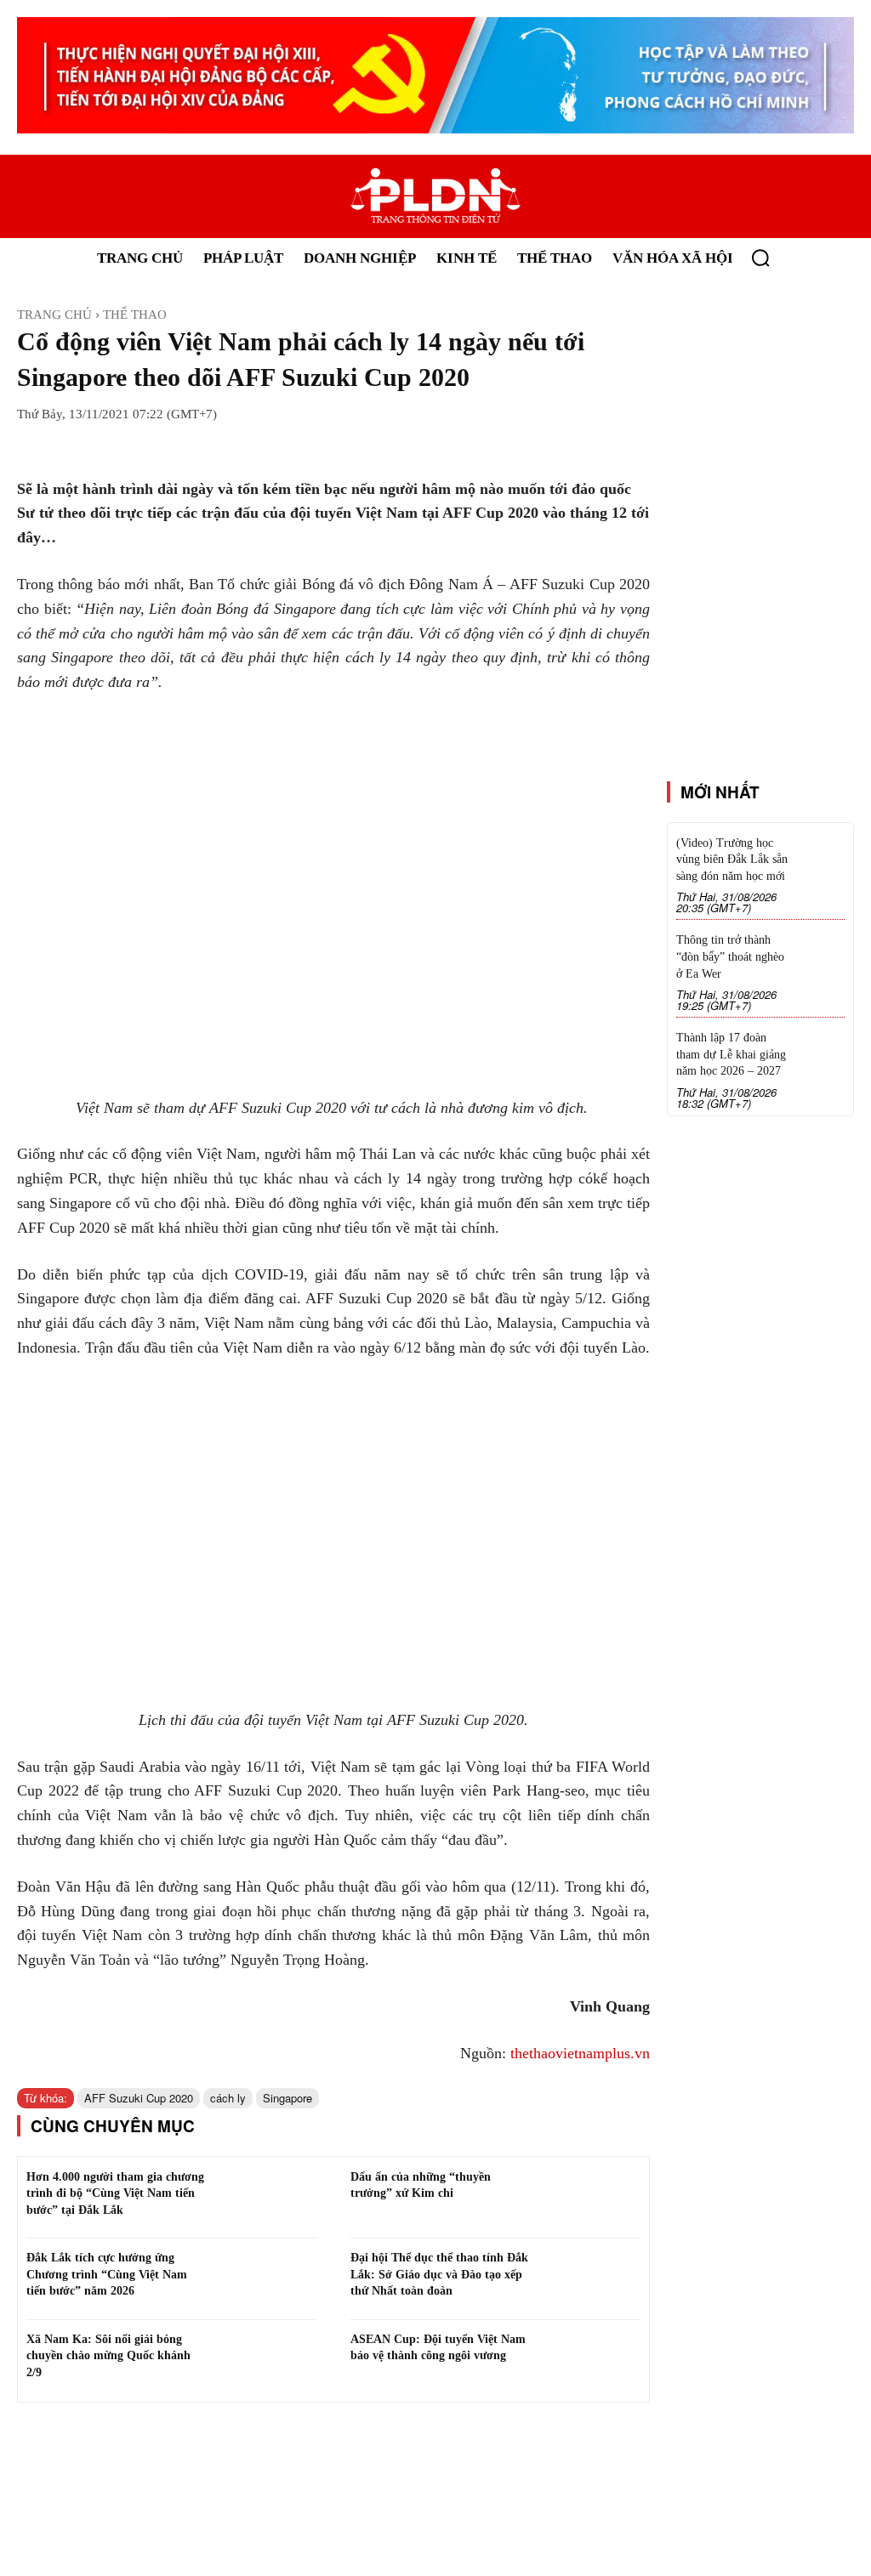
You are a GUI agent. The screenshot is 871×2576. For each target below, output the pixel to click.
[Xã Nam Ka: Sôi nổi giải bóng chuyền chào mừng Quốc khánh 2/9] (266, 2361)
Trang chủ (54, 315)
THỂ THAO (135, 315)
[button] (760, 258)
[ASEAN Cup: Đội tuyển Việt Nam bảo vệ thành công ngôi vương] (590, 2361)
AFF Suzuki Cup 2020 (139, 2098)
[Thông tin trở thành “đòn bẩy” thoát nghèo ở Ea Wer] (823, 950)
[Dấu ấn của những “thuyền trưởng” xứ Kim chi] (590, 2199)
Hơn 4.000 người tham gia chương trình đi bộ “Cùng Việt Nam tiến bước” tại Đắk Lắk (115, 2193)
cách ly (228, 2098)
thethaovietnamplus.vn (580, 2053)
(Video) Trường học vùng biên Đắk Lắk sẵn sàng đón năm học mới (732, 860)
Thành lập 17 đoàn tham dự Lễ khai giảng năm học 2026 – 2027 (731, 1054)
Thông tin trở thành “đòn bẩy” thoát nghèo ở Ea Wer (730, 956)
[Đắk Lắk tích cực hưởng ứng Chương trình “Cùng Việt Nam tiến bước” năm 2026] (266, 2279)
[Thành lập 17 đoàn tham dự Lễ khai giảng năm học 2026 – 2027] (823, 1048)
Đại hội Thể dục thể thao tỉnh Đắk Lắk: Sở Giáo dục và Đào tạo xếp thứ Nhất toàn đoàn (439, 2274)
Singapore (287, 2098)
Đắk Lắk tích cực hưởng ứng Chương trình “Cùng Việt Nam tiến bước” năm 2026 (107, 2274)
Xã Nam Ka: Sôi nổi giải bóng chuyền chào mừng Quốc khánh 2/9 (108, 2356)
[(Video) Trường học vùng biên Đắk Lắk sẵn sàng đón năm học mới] (823, 853)
